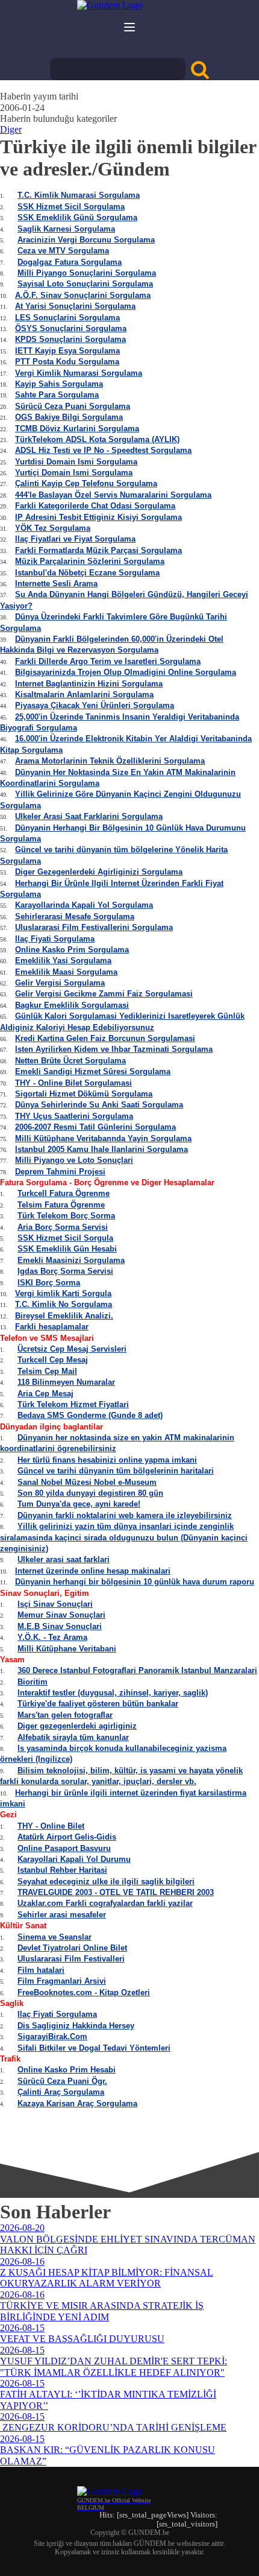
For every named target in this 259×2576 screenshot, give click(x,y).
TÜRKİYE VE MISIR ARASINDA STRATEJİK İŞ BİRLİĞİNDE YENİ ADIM (102, 2311)
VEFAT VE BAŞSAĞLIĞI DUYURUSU (82, 2339)
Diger (11, 129)
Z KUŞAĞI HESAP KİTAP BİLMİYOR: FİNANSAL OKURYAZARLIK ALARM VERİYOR (107, 2278)
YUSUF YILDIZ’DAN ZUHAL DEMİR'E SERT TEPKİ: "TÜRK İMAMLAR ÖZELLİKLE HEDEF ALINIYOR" (114, 2366)
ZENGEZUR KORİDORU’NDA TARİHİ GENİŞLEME (113, 2427)
